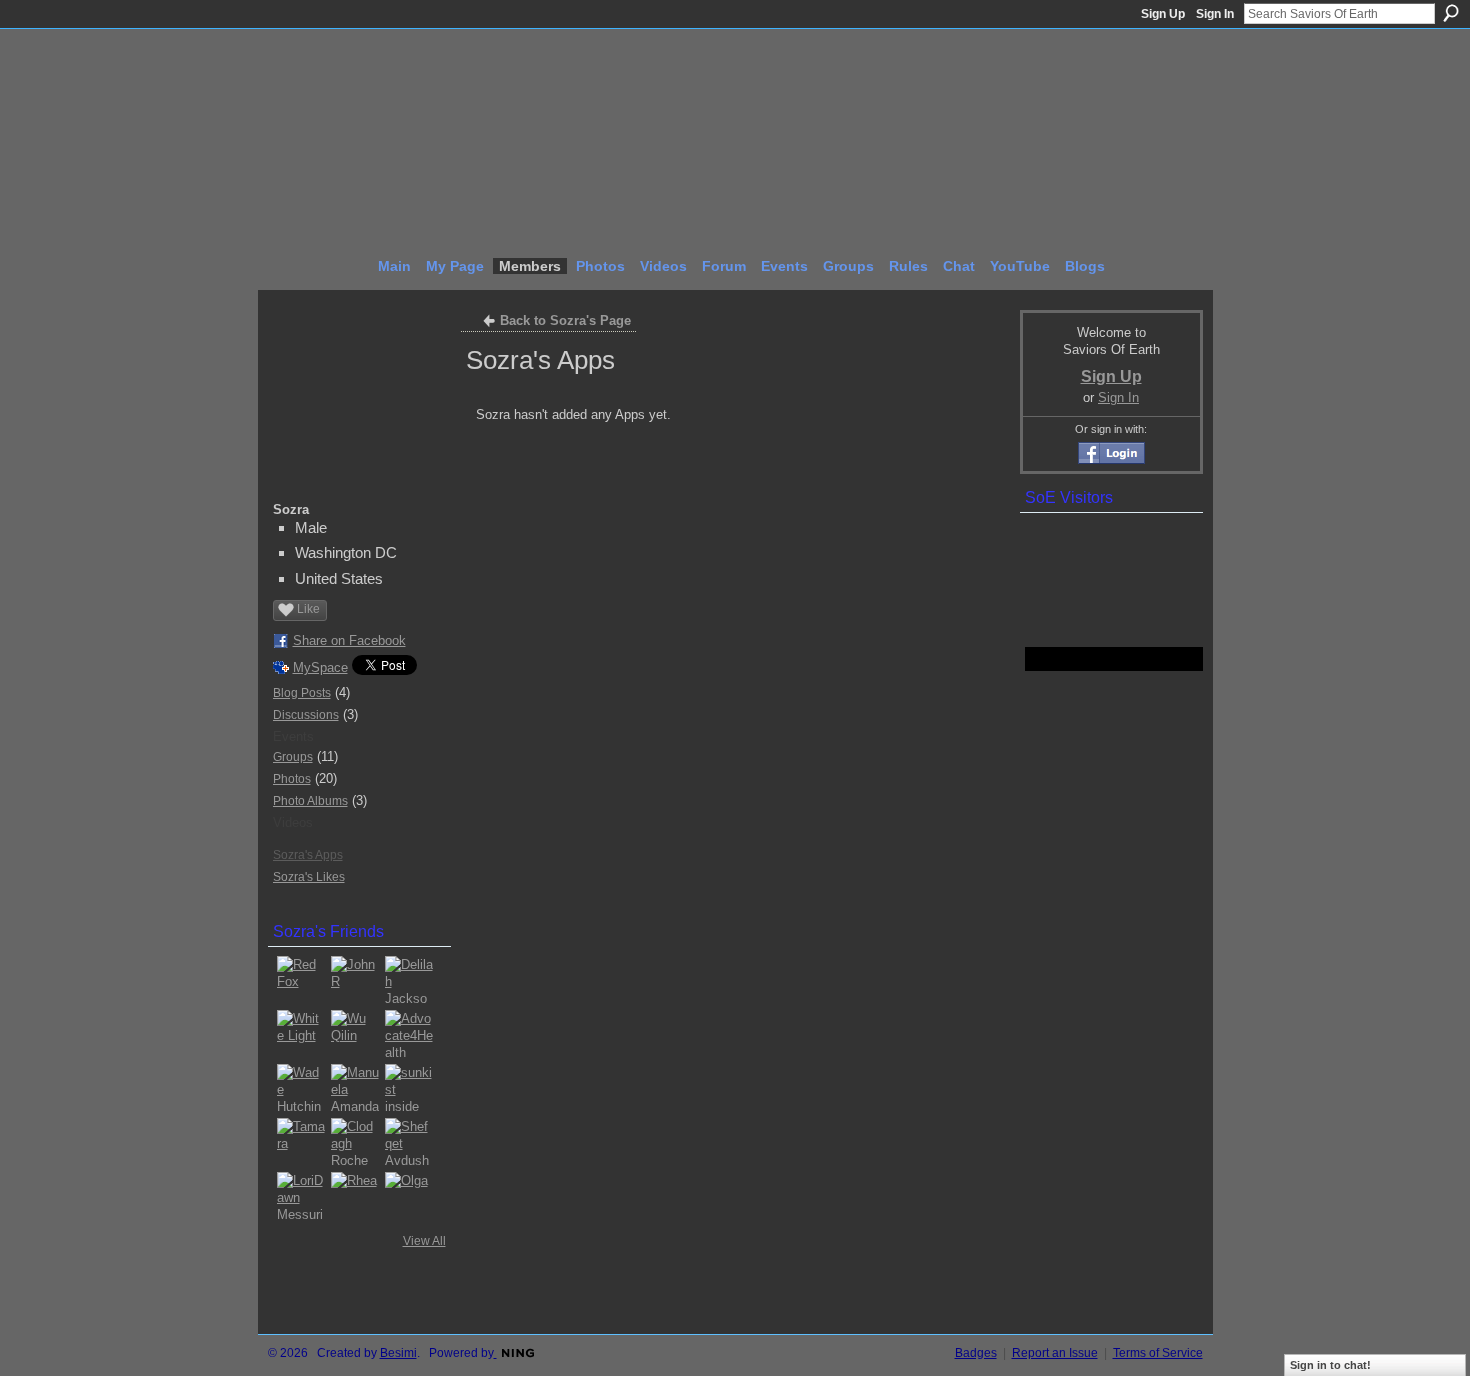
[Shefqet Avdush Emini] (409, 1142)
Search (1451, 13)
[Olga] (409, 1196)
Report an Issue (1055, 1353)
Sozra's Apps (308, 855)
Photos (292, 779)
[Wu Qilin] (355, 1034)
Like (308, 609)
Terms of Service (1158, 1353)
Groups (293, 757)
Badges (976, 1353)
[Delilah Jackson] (409, 980)
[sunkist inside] (409, 1088)
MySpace (320, 667)
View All (424, 1241)
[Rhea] (355, 1196)
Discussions (306, 715)
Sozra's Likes (309, 877)
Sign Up (1163, 14)
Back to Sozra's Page (565, 320)
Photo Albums (310, 801)
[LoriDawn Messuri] (301, 1196)
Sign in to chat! (1330, 1365)
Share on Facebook (349, 640)
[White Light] (301, 1034)
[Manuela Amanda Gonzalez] (355, 1088)
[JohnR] (355, 980)
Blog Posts (302, 693)
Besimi (398, 1353)
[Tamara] (301, 1142)
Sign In (1215, 14)
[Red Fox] (301, 980)
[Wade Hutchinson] (301, 1088)
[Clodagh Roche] (355, 1142)
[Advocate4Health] (409, 1034)
